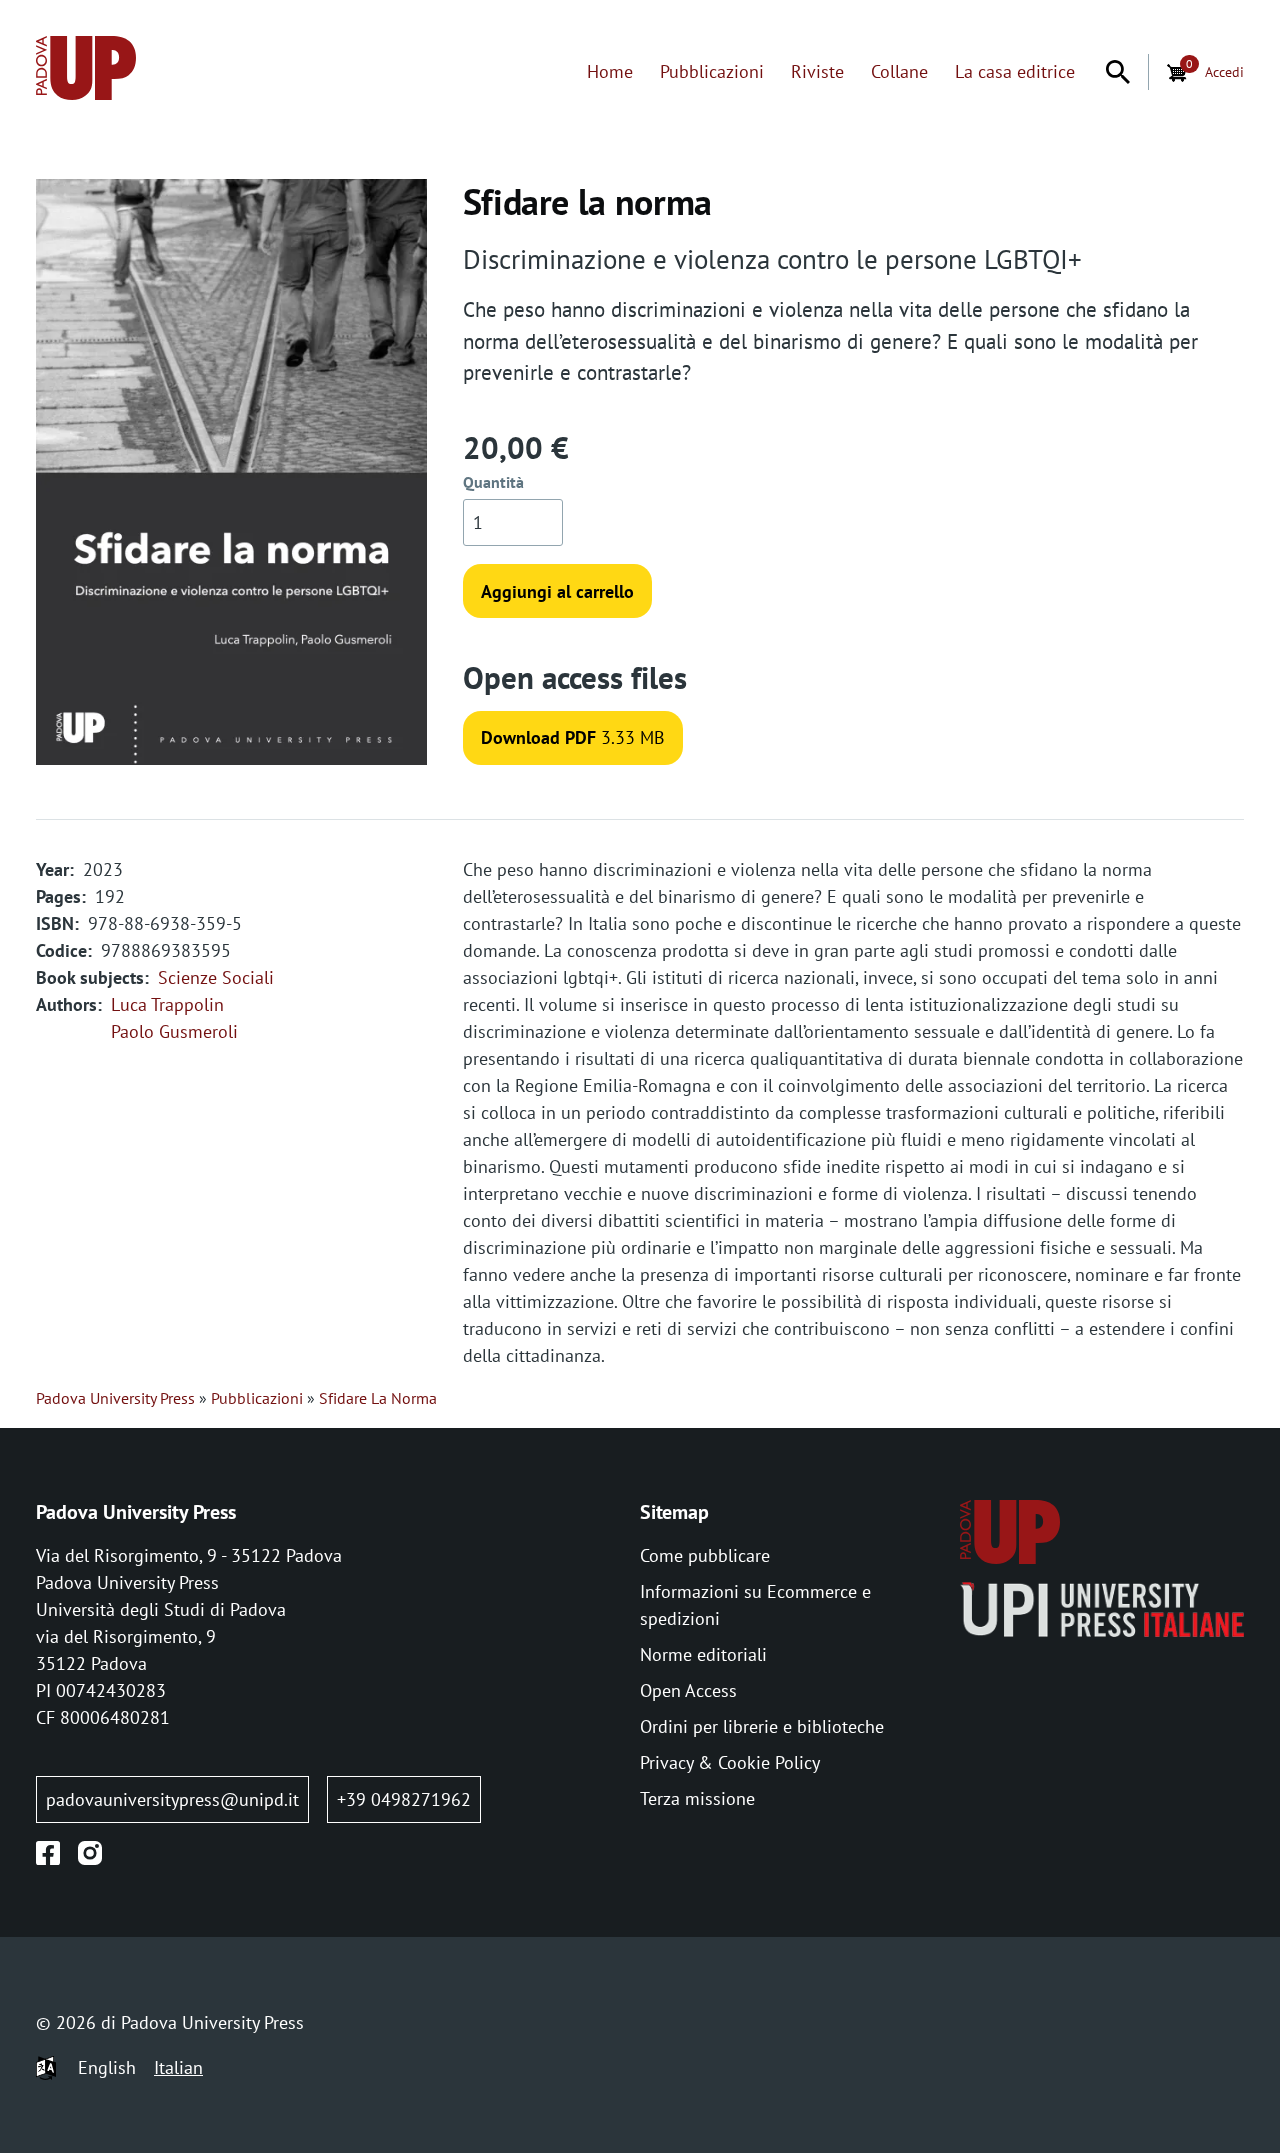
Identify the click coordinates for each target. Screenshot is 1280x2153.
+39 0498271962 (404, 1799)
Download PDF (538, 737)
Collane (899, 71)
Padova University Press (115, 1398)
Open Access (688, 1690)
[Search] (1118, 72)
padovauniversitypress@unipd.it (172, 1799)
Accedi (1224, 71)
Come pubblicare (705, 1555)
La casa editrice (1015, 71)
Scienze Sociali (216, 977)
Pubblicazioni (712, 71)
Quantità (493, 482)
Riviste (817, 71)
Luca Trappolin (167, 1004)
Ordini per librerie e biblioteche (762, 1726)
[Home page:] (86, 71)
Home (610, 71)
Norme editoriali (703, 1654)
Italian (178, 2067)
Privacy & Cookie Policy (730, 1762)
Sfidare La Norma (378, 1398)
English (107, 2067)
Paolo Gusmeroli (174, 1031)
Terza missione (697, 1798)
